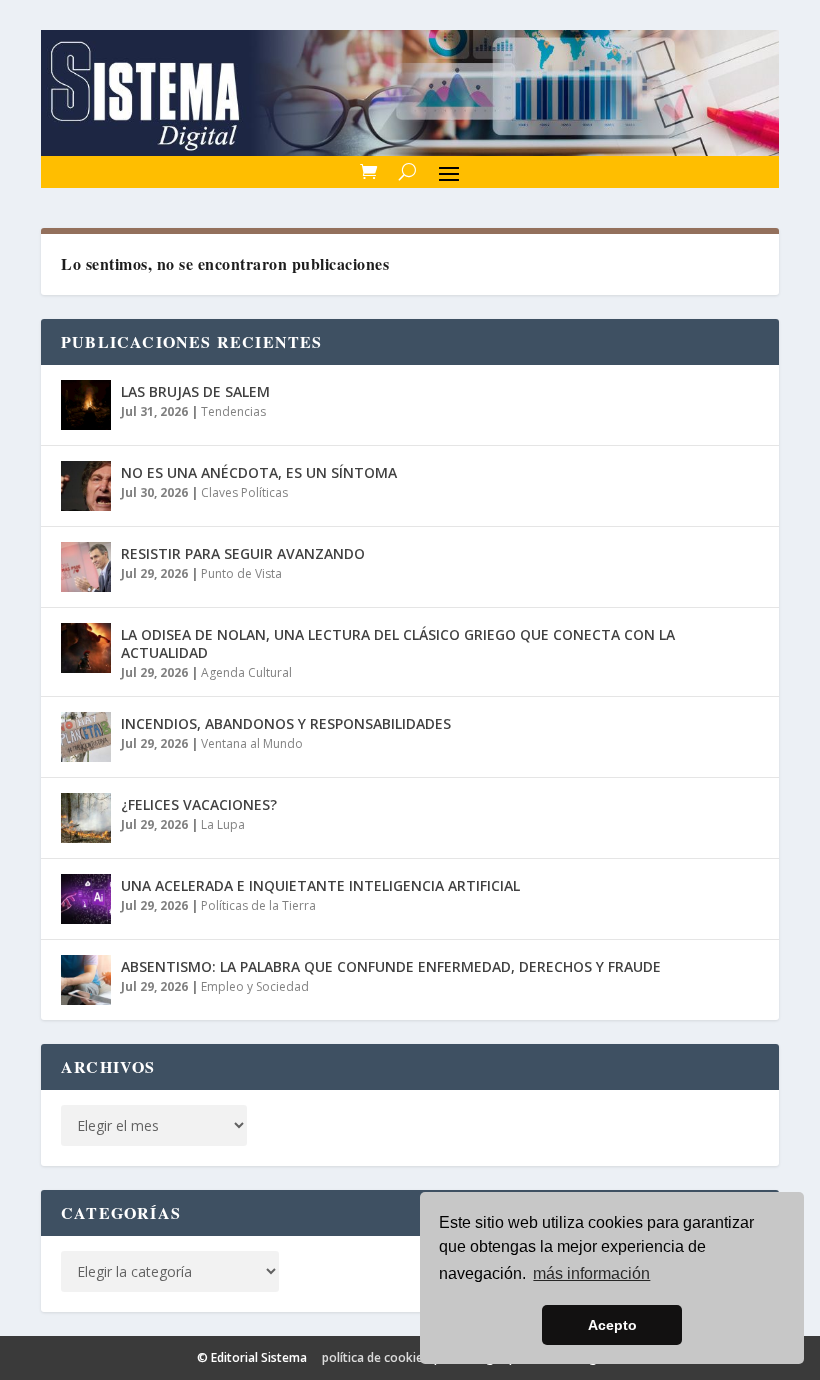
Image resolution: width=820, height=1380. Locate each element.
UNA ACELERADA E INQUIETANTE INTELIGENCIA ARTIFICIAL (320, 885)
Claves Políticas (244, 492)
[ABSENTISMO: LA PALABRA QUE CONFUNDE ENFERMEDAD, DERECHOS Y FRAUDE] (86, 980)
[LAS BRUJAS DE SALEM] (86, 405)
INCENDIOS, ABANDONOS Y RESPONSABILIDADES (286, 723)
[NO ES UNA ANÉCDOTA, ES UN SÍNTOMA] (86, 486)
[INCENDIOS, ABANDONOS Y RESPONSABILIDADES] (86, 737)
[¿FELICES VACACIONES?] (86, 818)
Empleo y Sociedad (255, 986)
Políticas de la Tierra (258, 905)
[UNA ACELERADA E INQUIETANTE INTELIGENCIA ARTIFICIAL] (86, 899)
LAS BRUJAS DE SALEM (195, 391)
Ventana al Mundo (252, 743)
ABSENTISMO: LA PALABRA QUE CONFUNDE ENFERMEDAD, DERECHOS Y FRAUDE (391, 966)
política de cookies (375, 1357)
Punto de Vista (241, 573)
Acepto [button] (612, 1325)
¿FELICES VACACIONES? (199, 804)
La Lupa (223, 824)
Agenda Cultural (246, 672)
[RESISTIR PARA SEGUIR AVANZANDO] (86, 567)
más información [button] (591, 1273)
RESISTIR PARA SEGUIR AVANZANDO (243, 553)
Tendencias (233, 411)
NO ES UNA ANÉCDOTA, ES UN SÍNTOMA (259, 472)
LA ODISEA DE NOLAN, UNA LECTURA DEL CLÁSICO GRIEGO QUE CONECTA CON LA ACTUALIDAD (398, 643)
